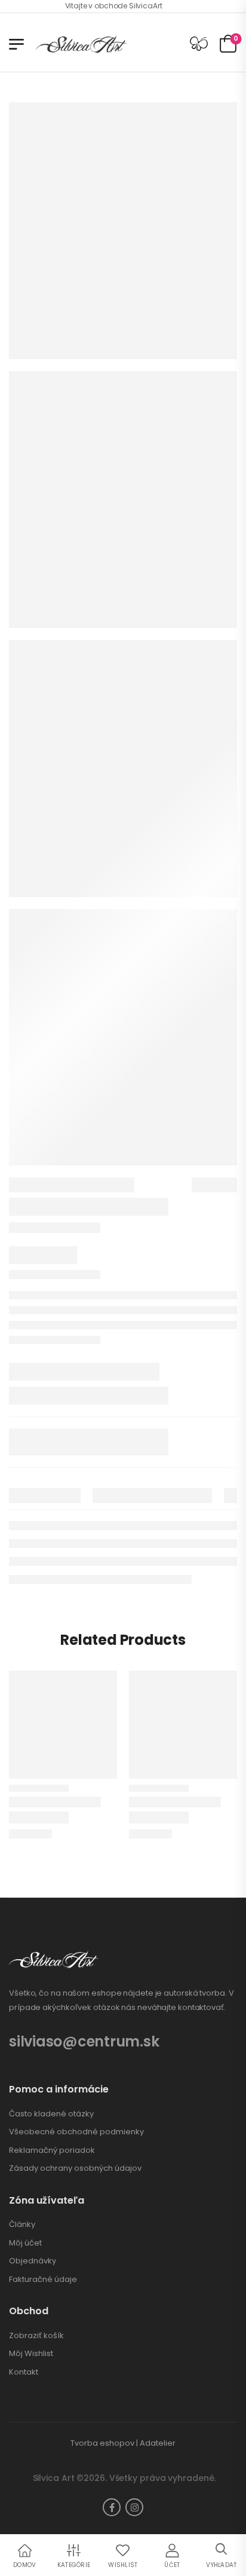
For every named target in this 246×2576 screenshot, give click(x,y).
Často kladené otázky (51, 2114)
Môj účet (25, 2243)
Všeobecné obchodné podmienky (76, 2132)
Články (22, 2225)
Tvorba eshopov (102, 2443)
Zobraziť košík (36, 2336)
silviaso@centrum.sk (84, 2041)
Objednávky (33, 2261)
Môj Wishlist (31, 2354)
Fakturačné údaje (43, 2280)
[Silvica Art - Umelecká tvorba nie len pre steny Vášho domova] (82, 44)
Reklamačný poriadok (52, 2150)
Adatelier (158, 2443)
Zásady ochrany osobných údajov (75, 2168)
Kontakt (24, 2372)
